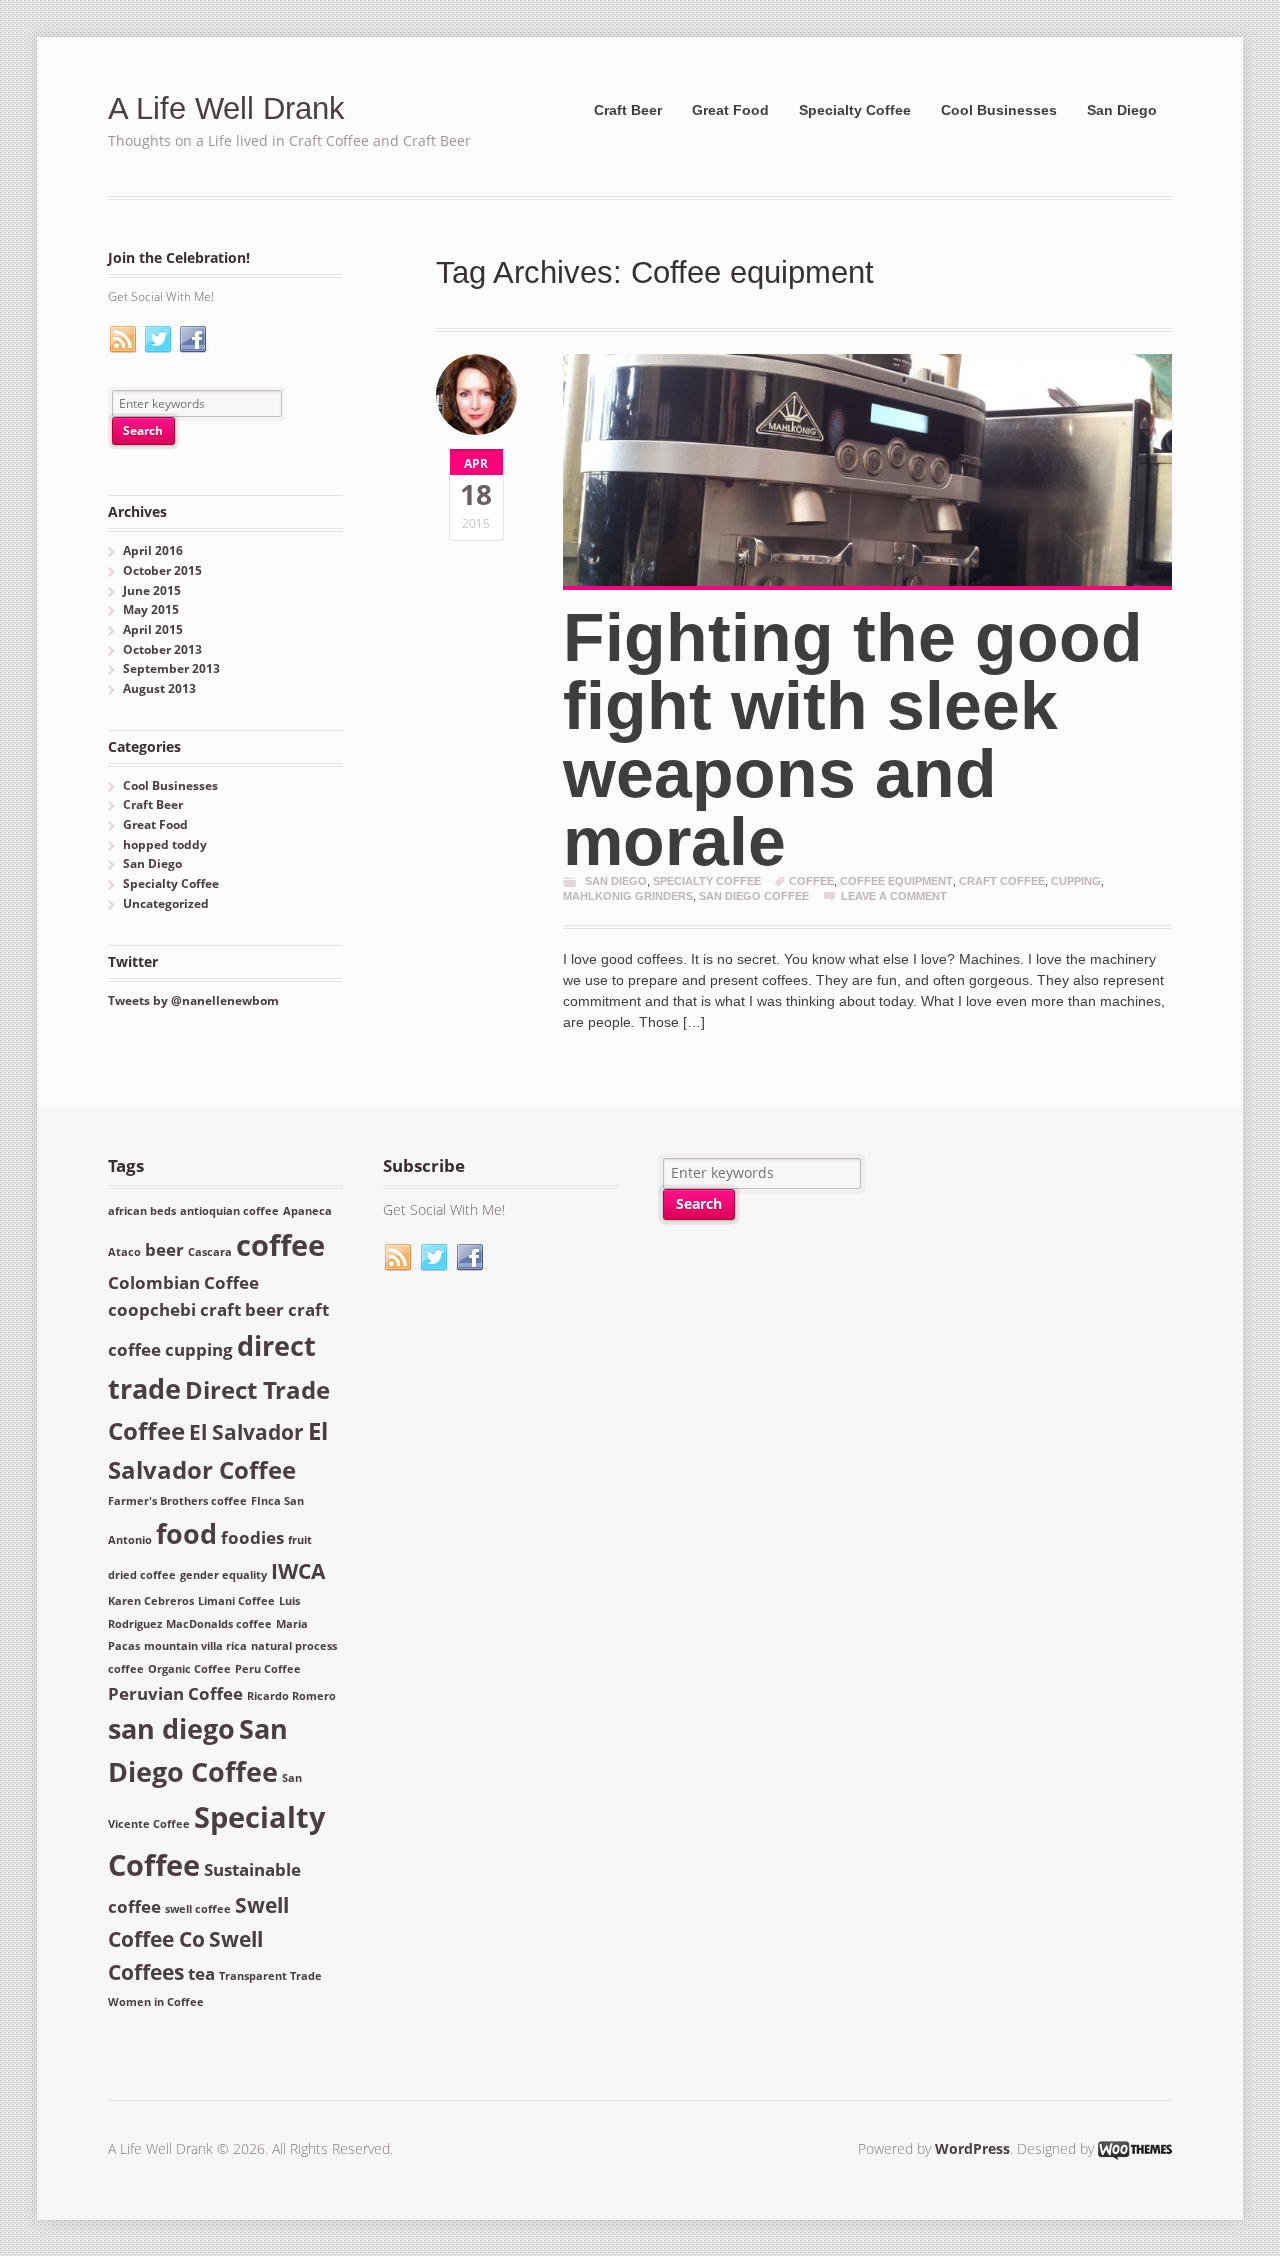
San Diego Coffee (754, 896)
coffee (811, 881)
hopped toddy (165, 844)
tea (201, 1973)
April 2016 (153, 550)
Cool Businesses (999, 110)
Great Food (730, 110)
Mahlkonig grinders (628, 896)
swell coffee (198, 1909)
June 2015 (152, 590)
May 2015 (151, 609)
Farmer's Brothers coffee (177, 1501)
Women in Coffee (156, 2002)
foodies (252, 1537)
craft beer (242, 1309)
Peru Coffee (268, 1669)
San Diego (1122, 110)
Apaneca (307, 1211)
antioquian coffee (229, 1211)
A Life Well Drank (226, 108)
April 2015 (153, 629)
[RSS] (124, 340)
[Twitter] (159, 340)
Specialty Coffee (855, 110)
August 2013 (159, 688)
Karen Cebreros (151, 1601)
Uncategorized (166, 903)
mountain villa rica (195, 1646)
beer (164, 1249)
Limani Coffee (236, 1601)
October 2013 (162, 649)
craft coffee (1002, 881)
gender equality (223, 1575)
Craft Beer (628, 110)
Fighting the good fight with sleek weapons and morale (853, 739)
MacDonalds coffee (219, 1624)
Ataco (124, 1252)
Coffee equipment (896, 881)
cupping (1076, 881)
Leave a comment (894, 896)
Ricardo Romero (291, 1696)
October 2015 (162, 570)
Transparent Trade (270, 1976)
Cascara (210, 1252)
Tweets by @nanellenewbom (193, 1000)
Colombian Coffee (183, 1282)
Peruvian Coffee (175, 1693)
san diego (171, 1728)
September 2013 (171, 668)
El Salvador (246, 1432)
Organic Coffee (189, 1669)
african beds (142, 1211)
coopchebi (152, 1309)
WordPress (972, 2148)
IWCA (298, 1571)
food (186, 1533)
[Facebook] (194, 340)
